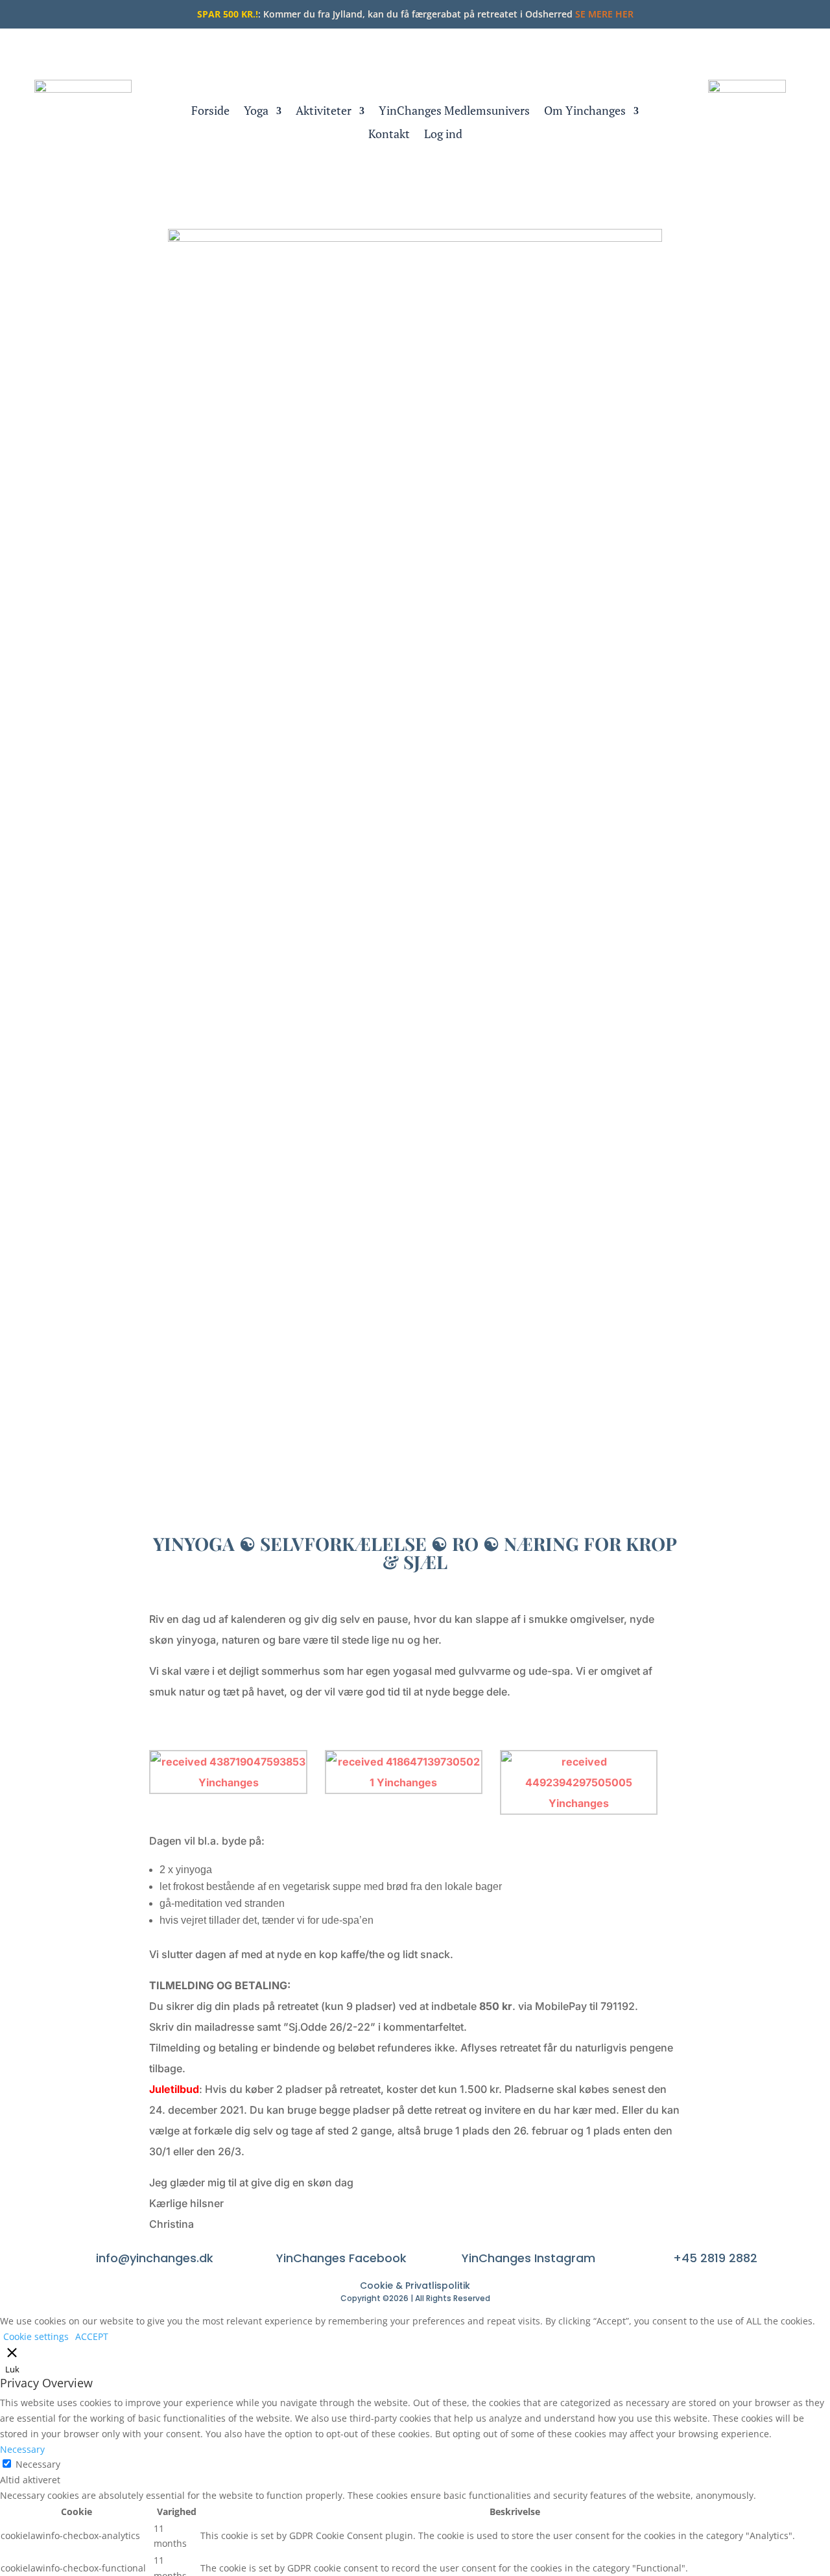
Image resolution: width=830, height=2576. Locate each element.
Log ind (443, 135)
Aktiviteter (324, 111)
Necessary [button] (22, 2449)
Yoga (256, 111)
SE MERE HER (604, 14)
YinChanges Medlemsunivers (454, 111)
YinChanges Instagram (528, 2258)
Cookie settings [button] (36, 2336)
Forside (210, 111)
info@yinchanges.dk (155, 2258)
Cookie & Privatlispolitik (415, 2286)
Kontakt (389, 135)
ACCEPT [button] (92, 2336)
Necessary (38, 2464)
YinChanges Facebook (341, 2258)
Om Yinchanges (585, 111)
